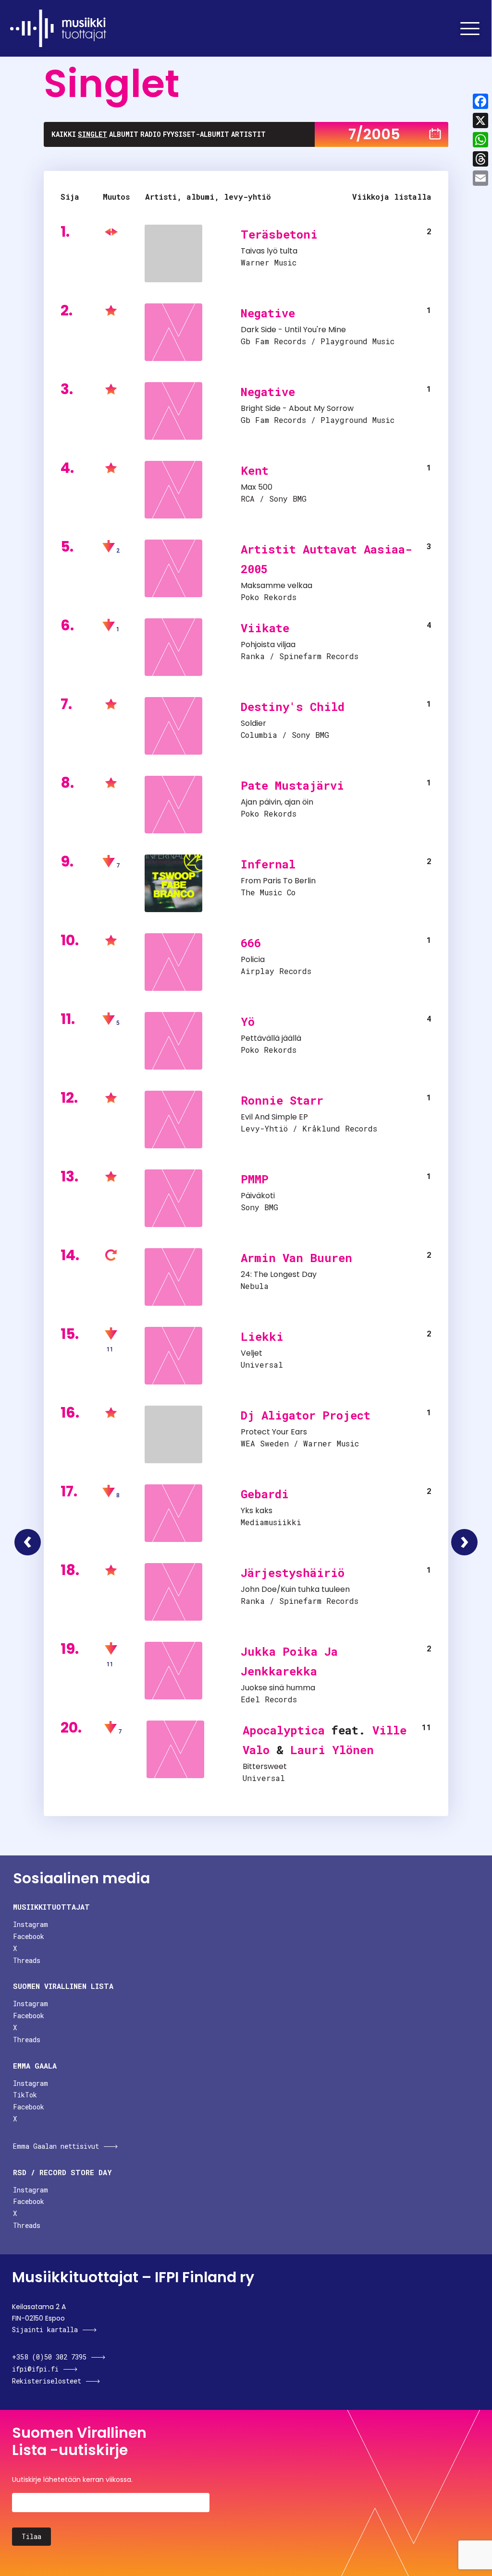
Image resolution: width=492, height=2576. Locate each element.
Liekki (262, 1336)
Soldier (253, 723)
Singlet (92, 134)
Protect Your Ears (274, 1432)
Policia (253, 959)
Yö (248, 1022)
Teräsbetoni (279, 234)
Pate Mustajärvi (292, 785)
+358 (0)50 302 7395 (49, 2357)
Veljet (252, 1353)
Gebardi (265, 1494)
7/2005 (374, 134)
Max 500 (257, 487)
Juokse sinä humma (278, 1688)
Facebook (29, 1936)
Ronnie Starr (282, 1100)
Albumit (124, 134)
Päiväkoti (258, 1196)
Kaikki (64, 134)
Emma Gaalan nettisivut (56, 2146)
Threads (27, 1960)
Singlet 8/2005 (464, 1542)
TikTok (25, 2095)
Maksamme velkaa (277, 585)
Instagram (31, 1924)
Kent (255, 470)
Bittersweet (265, 1766)
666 (251, 943)
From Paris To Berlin (278, 881)
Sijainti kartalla (45, 2329)
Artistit (248, 134)
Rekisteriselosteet (47, 2381)
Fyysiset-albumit (196, 134)
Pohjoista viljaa (268, 644)
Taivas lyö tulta (269, 251)
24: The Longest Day (279, 1274)
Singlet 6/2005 (28, 1542)
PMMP (255, 1179)
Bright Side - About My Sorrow (297, 408)
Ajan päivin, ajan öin (277, 802)
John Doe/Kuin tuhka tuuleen (295, 1589)
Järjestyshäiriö (293, 1573)
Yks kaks (257, 1511)
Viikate (265, 628)
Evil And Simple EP (274, 1117)
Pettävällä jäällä (271, 1038)
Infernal (268, 864)
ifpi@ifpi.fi (35, 2369)
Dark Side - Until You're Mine (293, 330)
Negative (268, 313)
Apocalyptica (284, 1730)
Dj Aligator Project (306, 1415)
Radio (151, 134)
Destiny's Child (293, 707)
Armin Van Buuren (296, 1258)
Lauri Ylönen (332, 1750)
